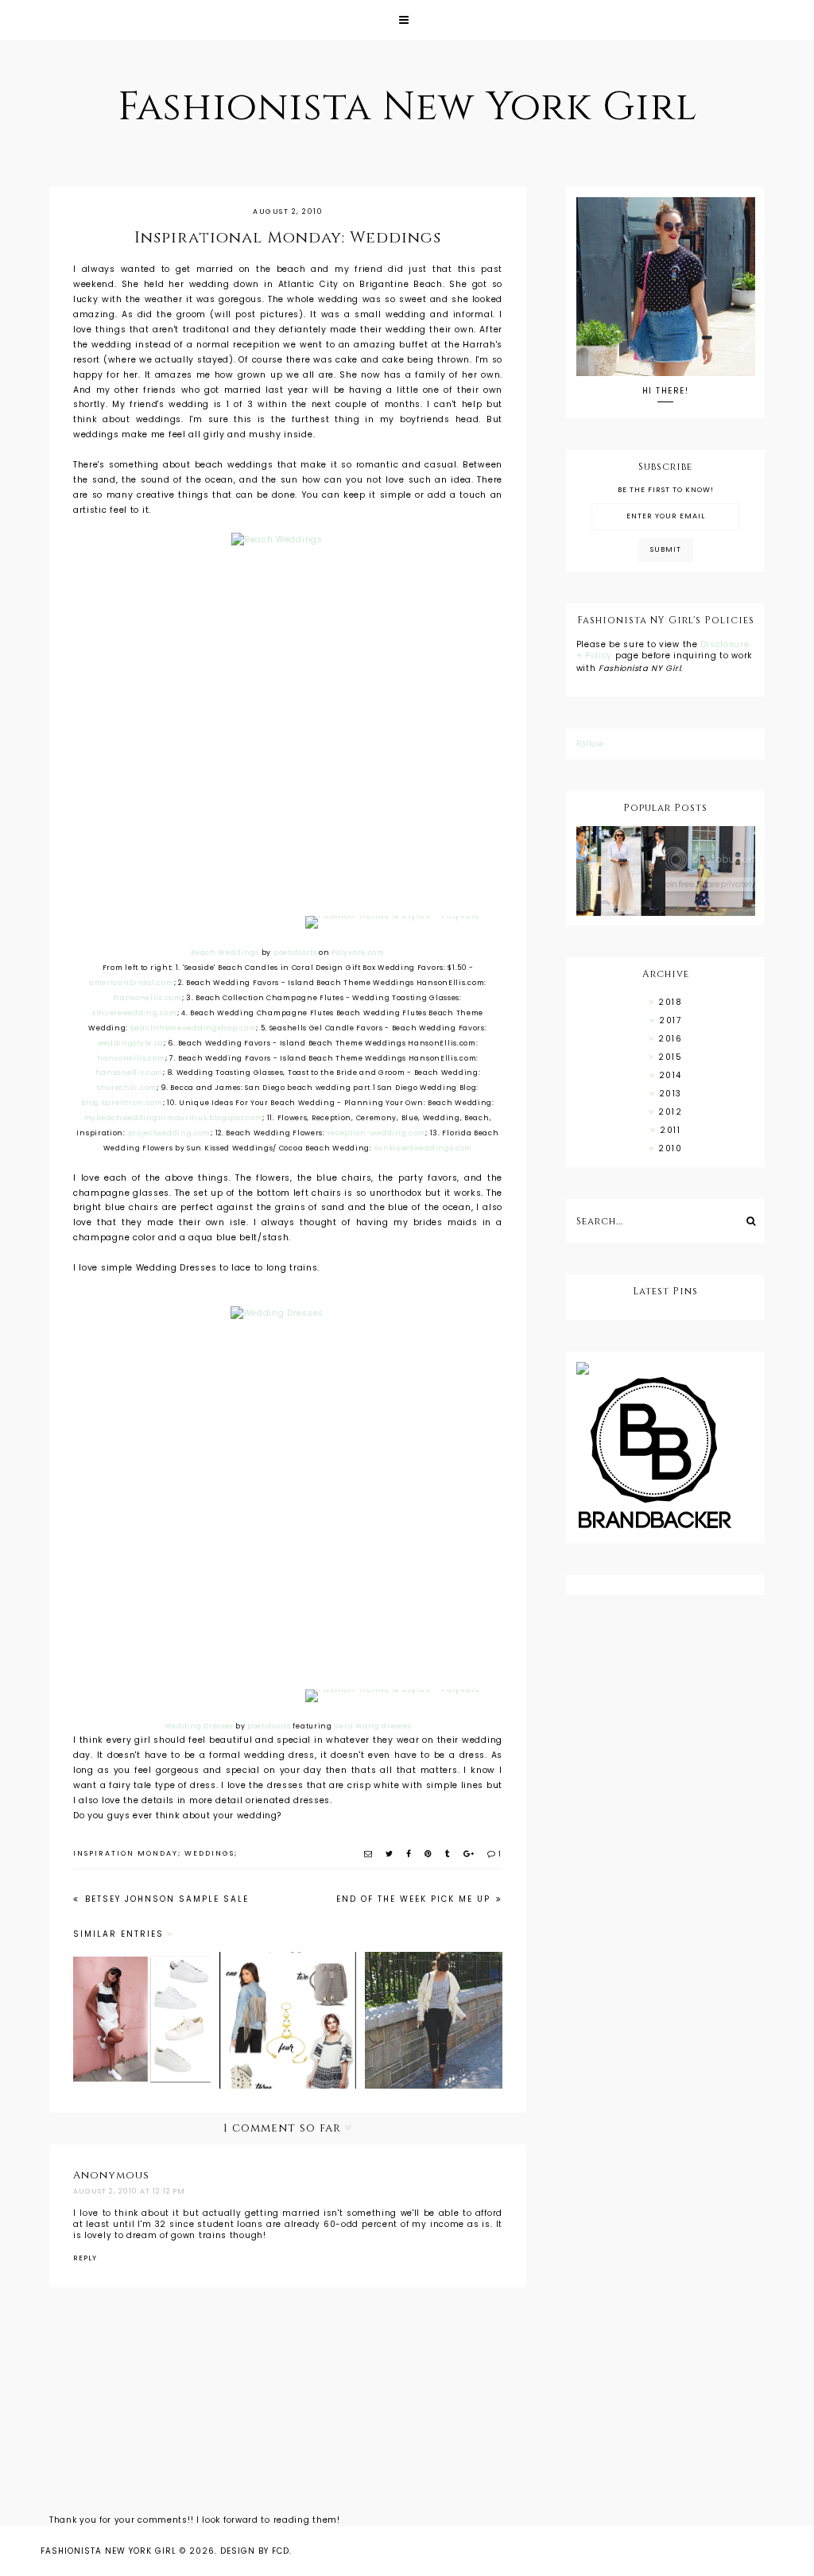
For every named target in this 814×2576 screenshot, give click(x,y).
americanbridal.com (132, 983)
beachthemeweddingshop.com (194, 1028)
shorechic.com (127, 1088)
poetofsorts (295, 952)
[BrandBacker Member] (666, 1454)
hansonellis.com (148, 998)
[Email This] (369, 1854)
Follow (590, 744)
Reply (85, 2258)
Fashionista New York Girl (407, 107)
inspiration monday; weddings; (155, 1853)
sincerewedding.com (135, 1013)
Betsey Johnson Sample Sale (165, 1899)
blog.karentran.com (122, 1103)
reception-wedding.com (377, 1133)
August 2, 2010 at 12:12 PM (129, 2191)
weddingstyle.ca (131, 1043)
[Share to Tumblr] (448, 1854)
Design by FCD (255, 2551)
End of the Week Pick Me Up (415, 1899)
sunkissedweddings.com (424, 1148)
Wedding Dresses (199, 1726)
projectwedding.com (170, 1133)
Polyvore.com (358, 952)
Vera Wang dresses (372, 1726)
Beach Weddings (225, 952)
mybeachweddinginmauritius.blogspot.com (174, 1118)
